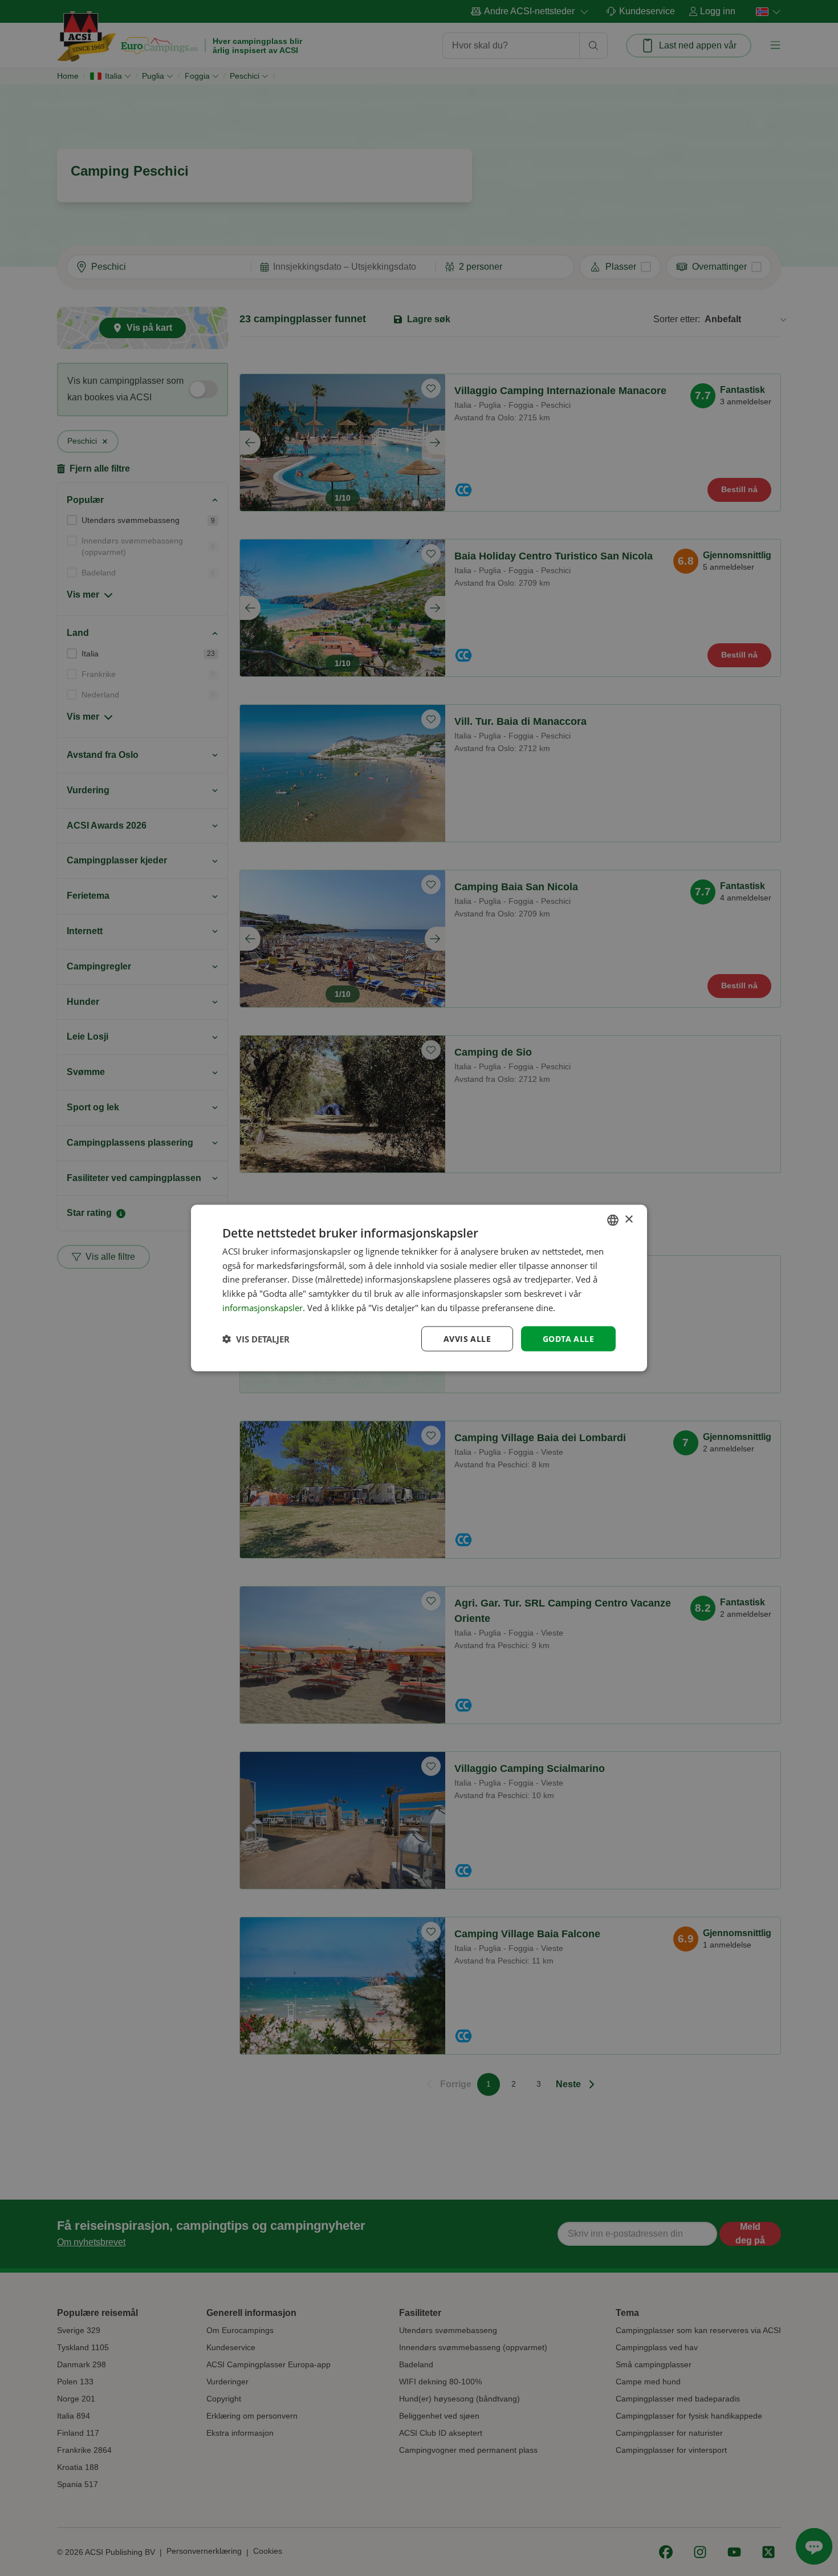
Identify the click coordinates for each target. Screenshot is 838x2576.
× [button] (628, 1220)
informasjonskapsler (263, 1307)
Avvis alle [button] (467, 1338)
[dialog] (419, 1288)
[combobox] (613, 1220)
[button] (256, 1339)
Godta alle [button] (568, 1338)
